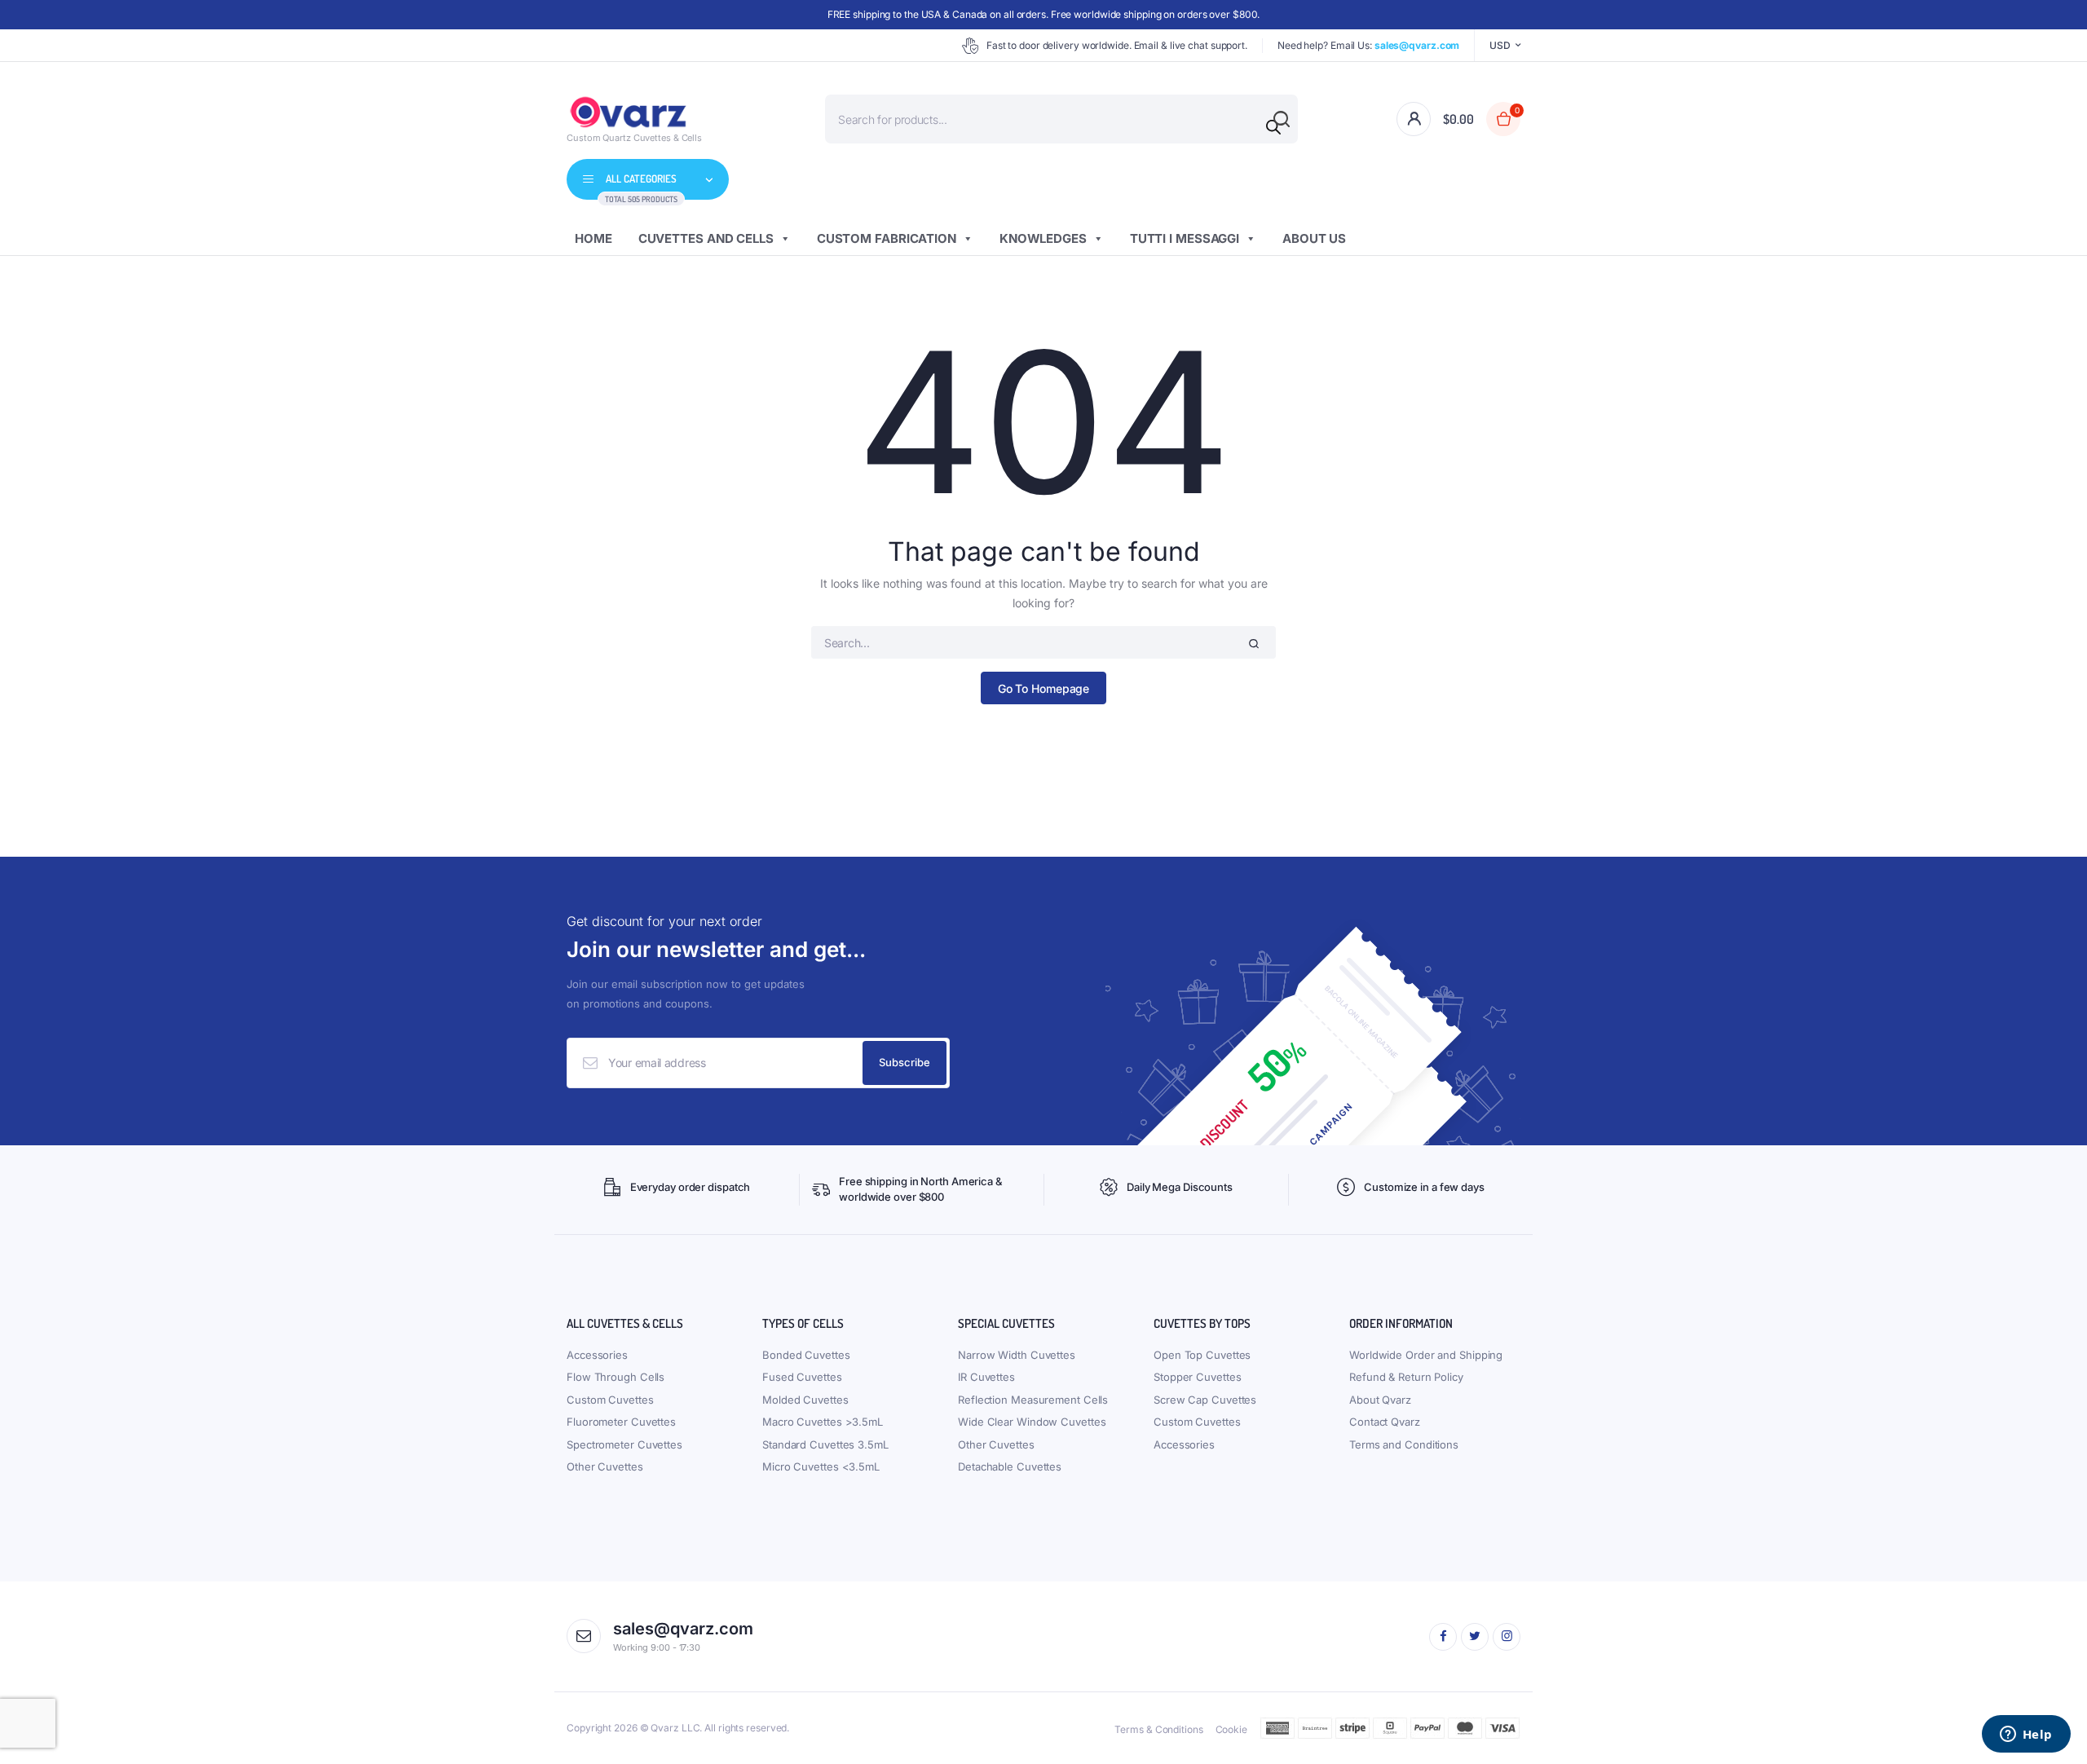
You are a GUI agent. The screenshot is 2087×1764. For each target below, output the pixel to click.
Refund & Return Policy (1406, 1377)
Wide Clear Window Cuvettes (1032, 1422)
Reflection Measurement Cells (1033, 1400)
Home (593, 238)
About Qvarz (1380, 1400)
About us (1314, 238)
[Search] (1273, 127)
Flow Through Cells (616, 1377)
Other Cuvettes (605, 1466)
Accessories (597, 1355)
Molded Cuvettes (805, 1400)
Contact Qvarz (1385, 1422)
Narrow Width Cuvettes (1017, 1355)
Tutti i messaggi (1185, 238)
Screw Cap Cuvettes (1205, 1400)
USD (1500, 45)
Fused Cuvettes (802, 1377)
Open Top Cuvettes (1202, 1355)
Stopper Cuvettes (1197, 1377)
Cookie (1231, 1729)
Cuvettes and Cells (706, 238)
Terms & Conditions (1158, 1729)
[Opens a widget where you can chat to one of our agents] (2026, 1735)
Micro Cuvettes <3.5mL (821, 1466)
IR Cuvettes (986, 1377)
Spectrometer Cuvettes (624, 1444)
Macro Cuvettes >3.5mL (823, 1422)
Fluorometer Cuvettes (621, 1422)
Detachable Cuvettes (1010, 1466)
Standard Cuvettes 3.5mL (825, 1444)
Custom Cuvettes (610, 1400)
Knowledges (1043, 238)
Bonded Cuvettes (806, 1355)
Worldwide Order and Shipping (1426, 1355)
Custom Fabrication (887, 238)
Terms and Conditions (1404, 1444)
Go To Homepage (1044, 688)
